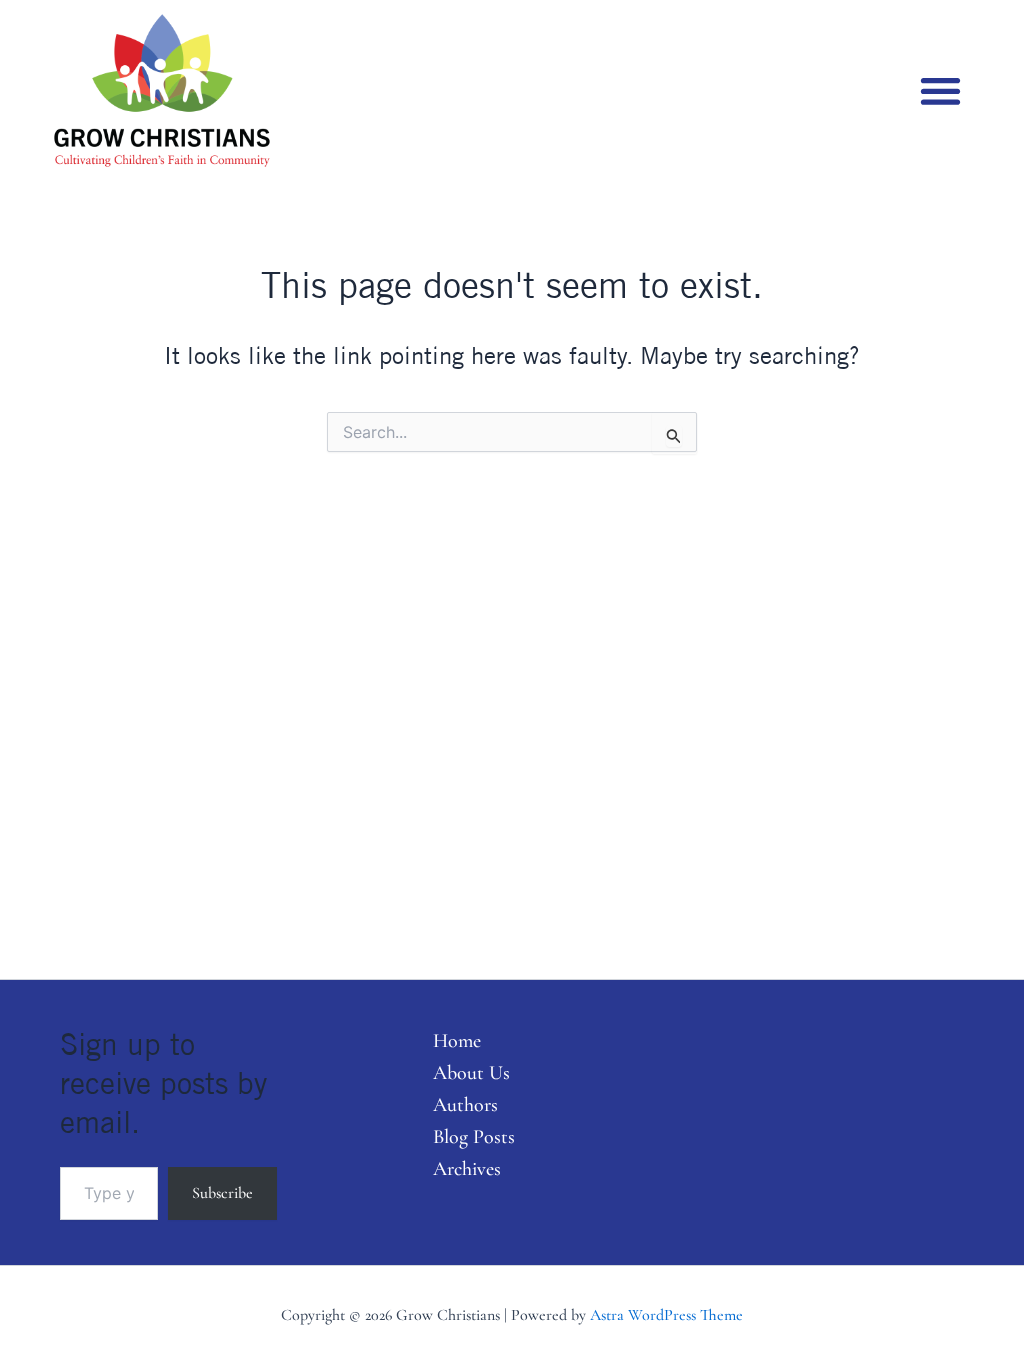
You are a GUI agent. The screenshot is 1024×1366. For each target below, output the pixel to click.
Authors (465, 1105)
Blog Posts (474, 1137)
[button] (940, 90)
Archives (467, 1169)
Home (457, 1041)
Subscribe (222, 1193)
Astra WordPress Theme (666, 1315)
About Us (471, 1073)
